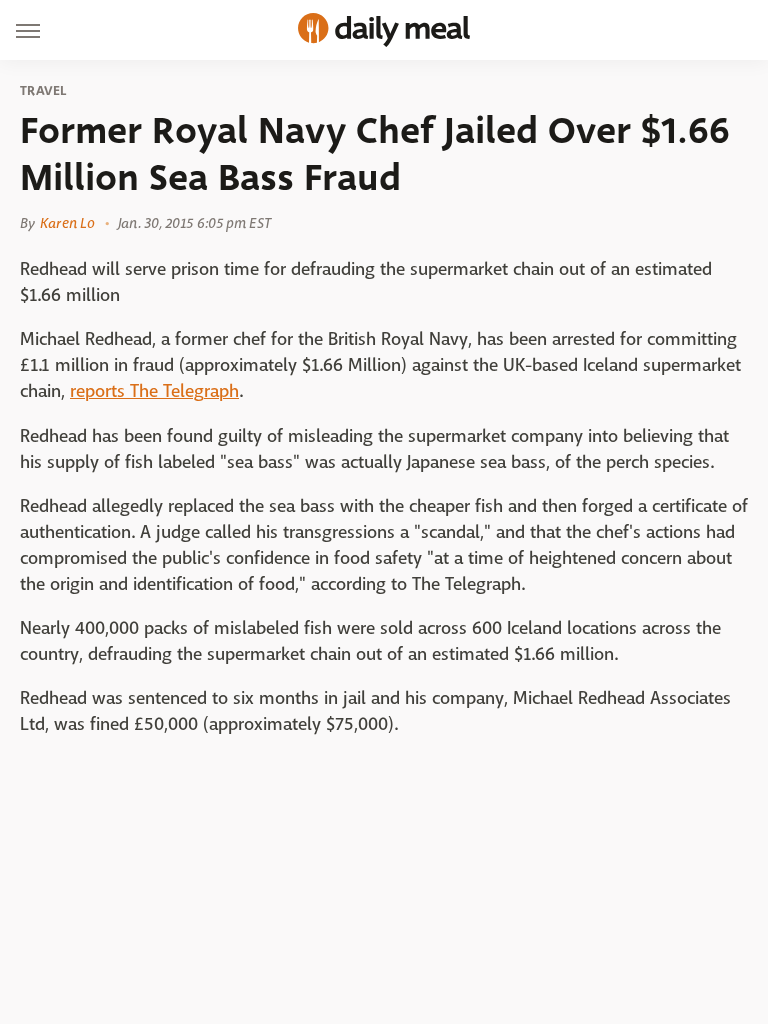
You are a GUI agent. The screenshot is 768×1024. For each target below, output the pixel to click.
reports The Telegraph (154, 391)
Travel (43, 91)
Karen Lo (67, 223)
